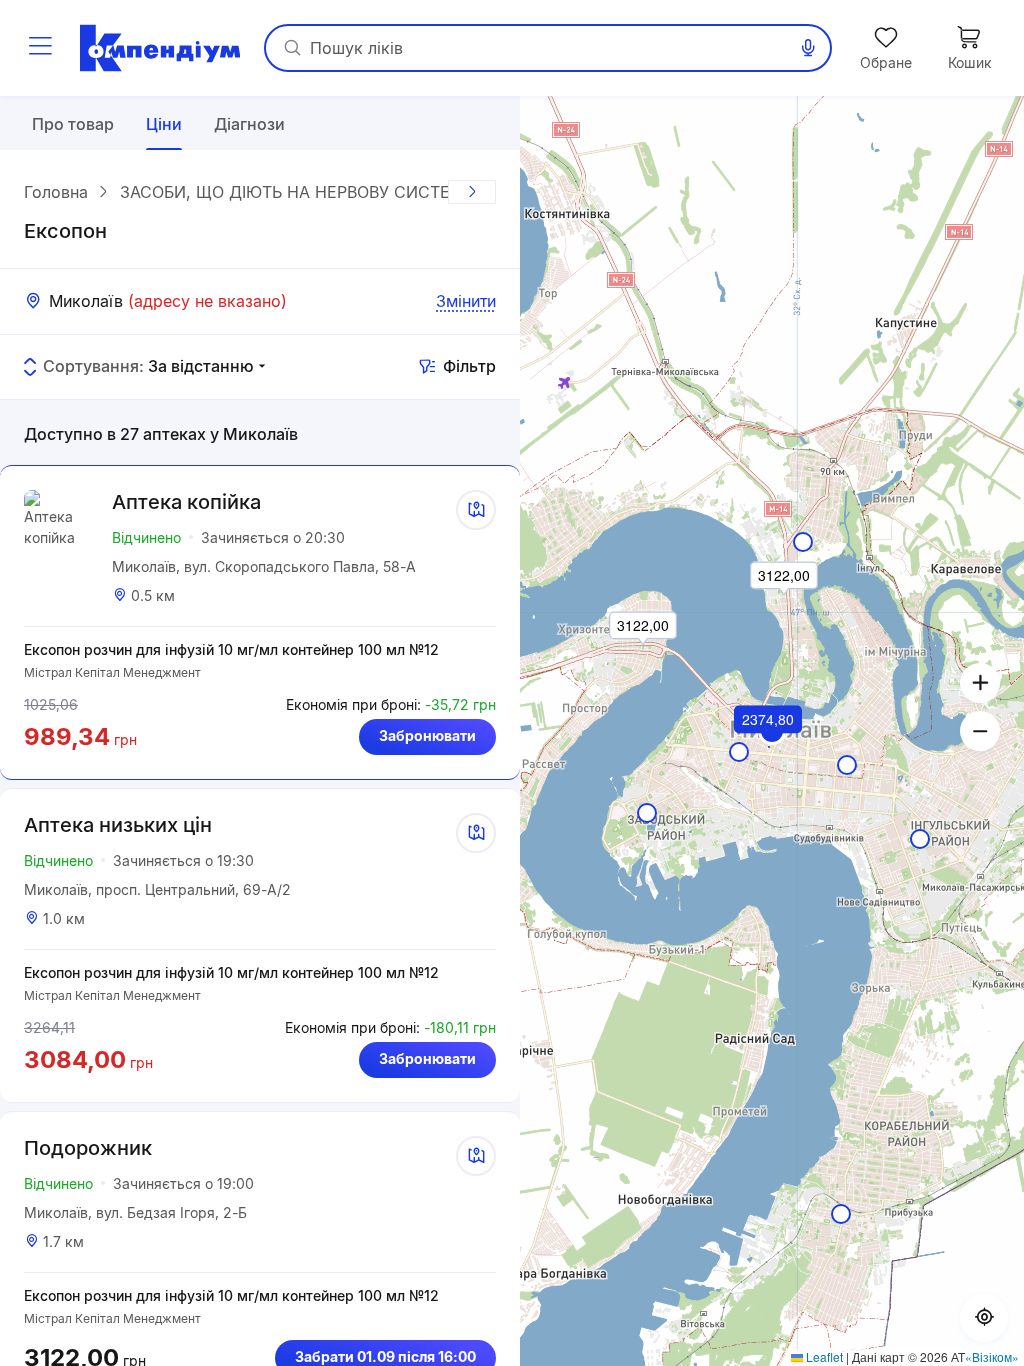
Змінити (466, 301)
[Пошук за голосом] (808, 48)
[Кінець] (472, 192)
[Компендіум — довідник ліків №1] (160, 48)
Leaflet (823, 1356)
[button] (769, 747)
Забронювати (427, 735)
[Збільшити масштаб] (980, 683)
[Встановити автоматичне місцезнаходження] (984, 1318)
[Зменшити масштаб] (980, 731)
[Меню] (40, 48)
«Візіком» (992, 1356)
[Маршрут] (476, 510)
